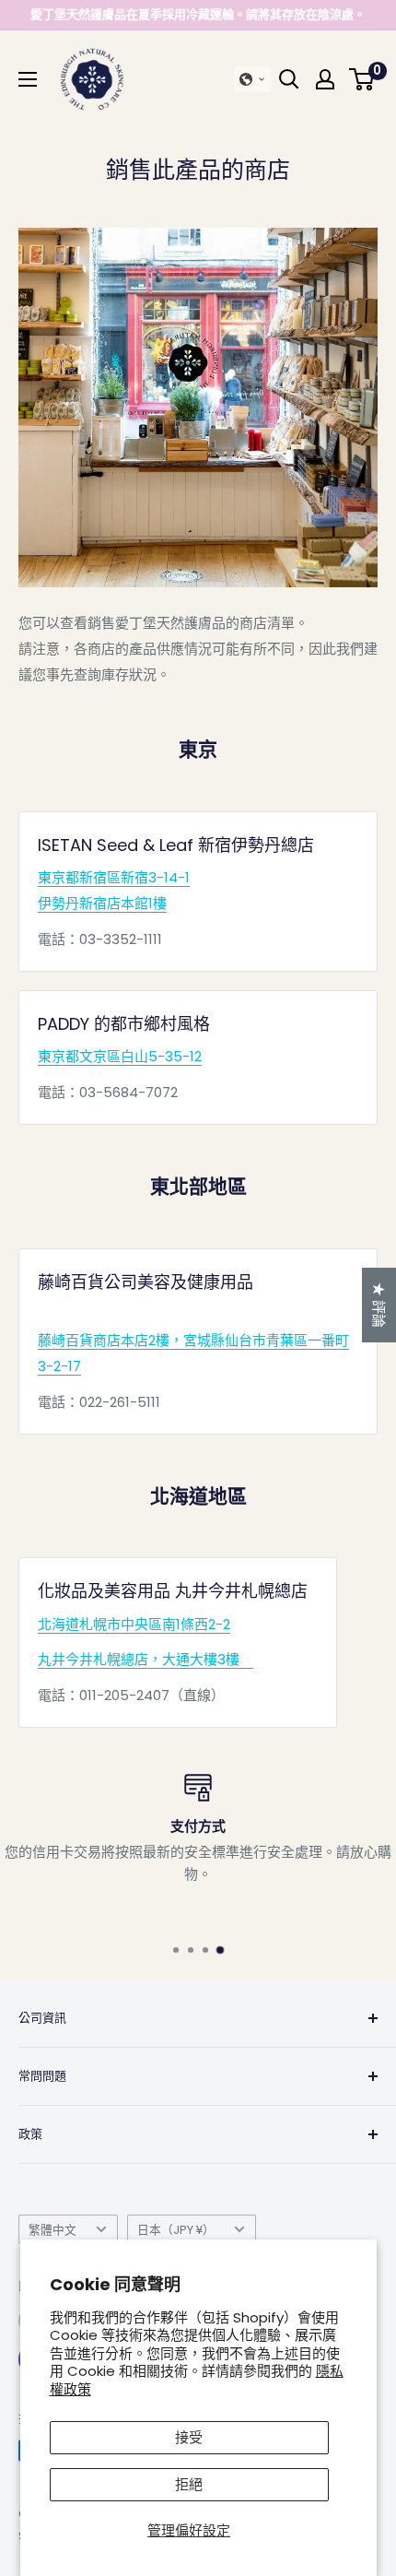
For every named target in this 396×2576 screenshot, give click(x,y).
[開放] (289, 79)
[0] (362, 79)
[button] (252, 79)
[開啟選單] (28, 79)
